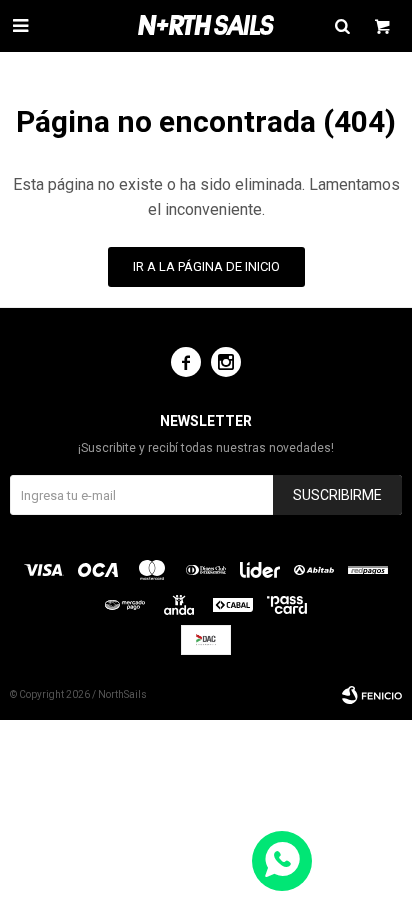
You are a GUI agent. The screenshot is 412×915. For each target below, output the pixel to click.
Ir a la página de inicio (206, 266)
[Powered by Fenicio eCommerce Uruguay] (372, 695)
